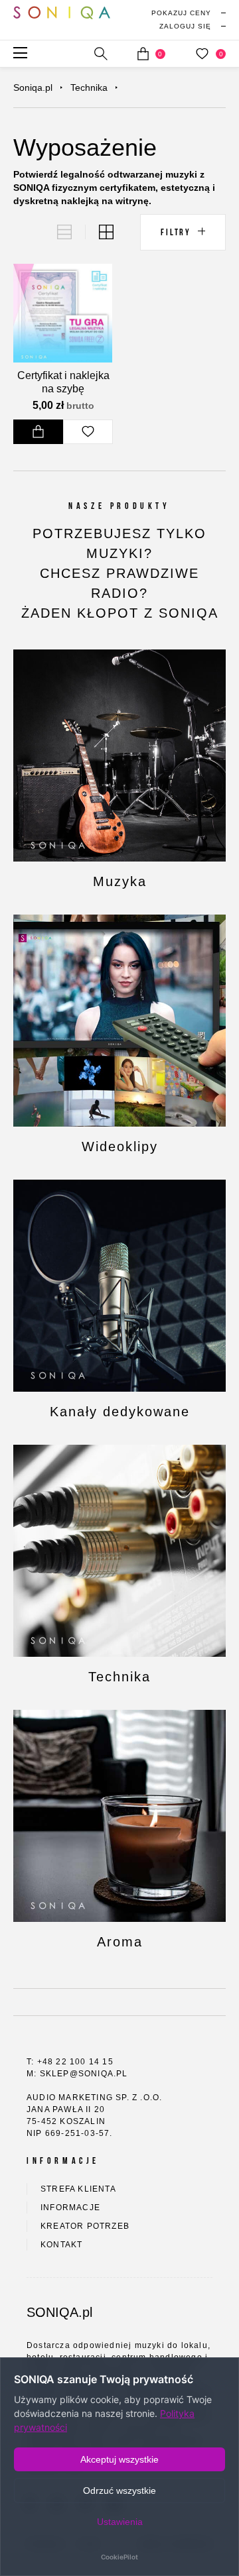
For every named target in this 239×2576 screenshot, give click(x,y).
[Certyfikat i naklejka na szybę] (63, 313)
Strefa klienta (78, 2189)
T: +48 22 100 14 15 (70, 2062)
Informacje (70, 2208)
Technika (89, 87)
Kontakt (61, 2245)
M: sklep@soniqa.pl (77, 2074)
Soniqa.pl (33, 87)
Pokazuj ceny (181, 13)
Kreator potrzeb (85, 2226)
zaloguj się (185, 26)
